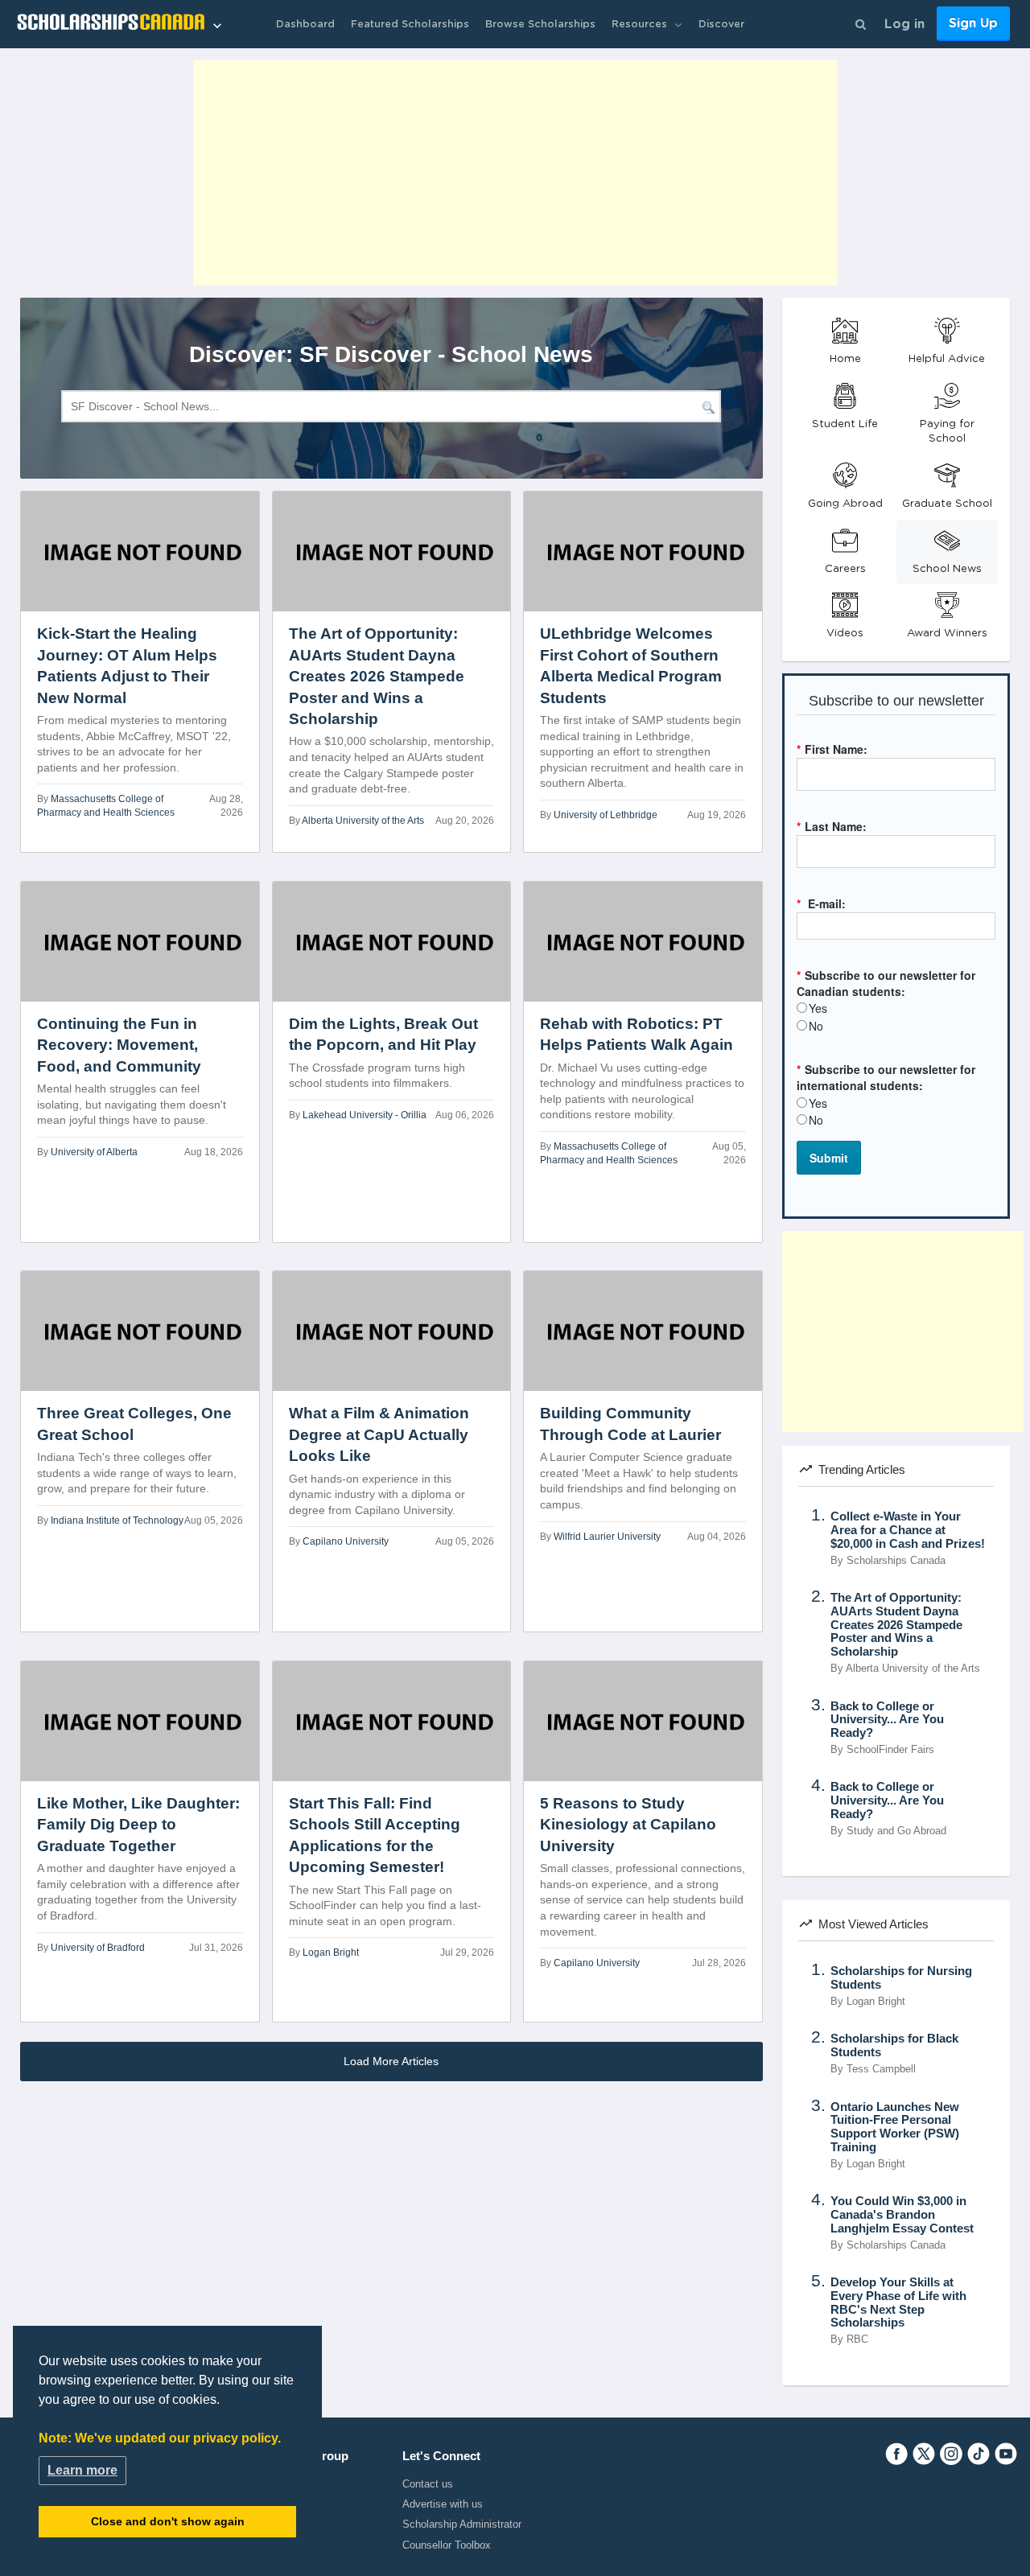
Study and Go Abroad (896, 1831)
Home (845, 359)
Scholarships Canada (896, 1561)
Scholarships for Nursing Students (901, 1978)
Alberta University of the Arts (363, 821)
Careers (845, 569)
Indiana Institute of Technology (117, 1520)
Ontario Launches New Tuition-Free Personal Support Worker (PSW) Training (895, 2127)
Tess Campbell (881, 2069)
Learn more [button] (82, 2470)
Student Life (845, 424)
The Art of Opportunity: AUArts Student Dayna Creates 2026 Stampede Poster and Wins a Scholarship (377, 676)
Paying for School (947, 432)
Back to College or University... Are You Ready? (887, 1720)
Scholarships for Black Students (894, 2045)
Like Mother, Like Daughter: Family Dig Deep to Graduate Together (138, 1825)
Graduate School (947, 504)
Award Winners (947, 633)
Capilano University (346, 1541)
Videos (845, 633)
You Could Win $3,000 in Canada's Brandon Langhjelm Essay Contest (902, 2215)
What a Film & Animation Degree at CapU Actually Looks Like (379, 1434)
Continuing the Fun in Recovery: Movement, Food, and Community (119, 1045)
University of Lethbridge (606, 815)
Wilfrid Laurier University (607, 1537)
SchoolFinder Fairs (890, 1750)
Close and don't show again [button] (168, 2521)
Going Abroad (845, 504)
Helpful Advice (947, 359)
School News (947, 569)
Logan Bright (331, 1953)
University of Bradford (98, 1948)
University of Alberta (94, 1152)
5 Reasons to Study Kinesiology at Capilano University (628, 1825)
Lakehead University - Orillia (365, 1115)
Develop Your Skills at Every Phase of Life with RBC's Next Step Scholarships (898, 2302)
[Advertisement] (515, 173)
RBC (857, 2339)
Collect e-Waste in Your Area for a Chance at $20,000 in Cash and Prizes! (908, 1530)
